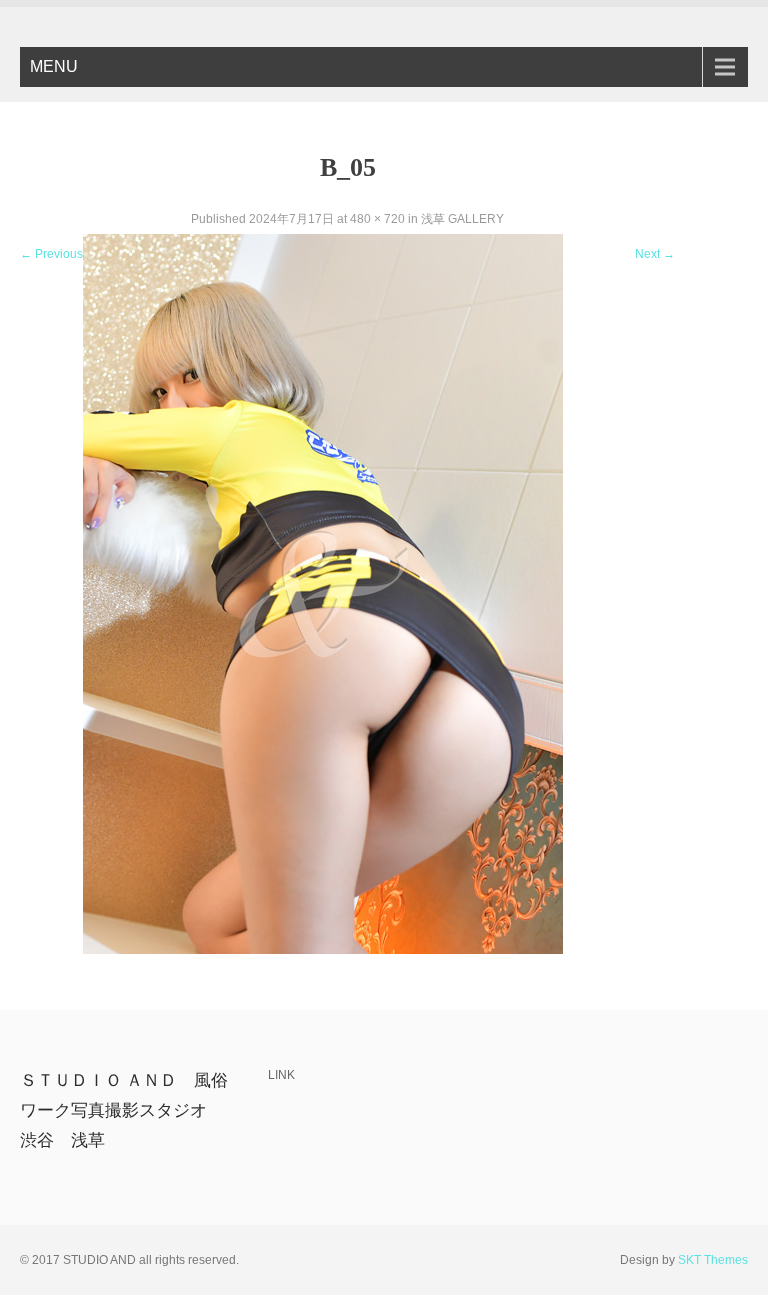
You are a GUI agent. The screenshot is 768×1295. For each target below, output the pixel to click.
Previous (51, 254)
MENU (54, 66)
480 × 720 (377, 219)
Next (655, 254)
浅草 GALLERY (462, 219)
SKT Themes (713, 1260)
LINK (281, 1075)
